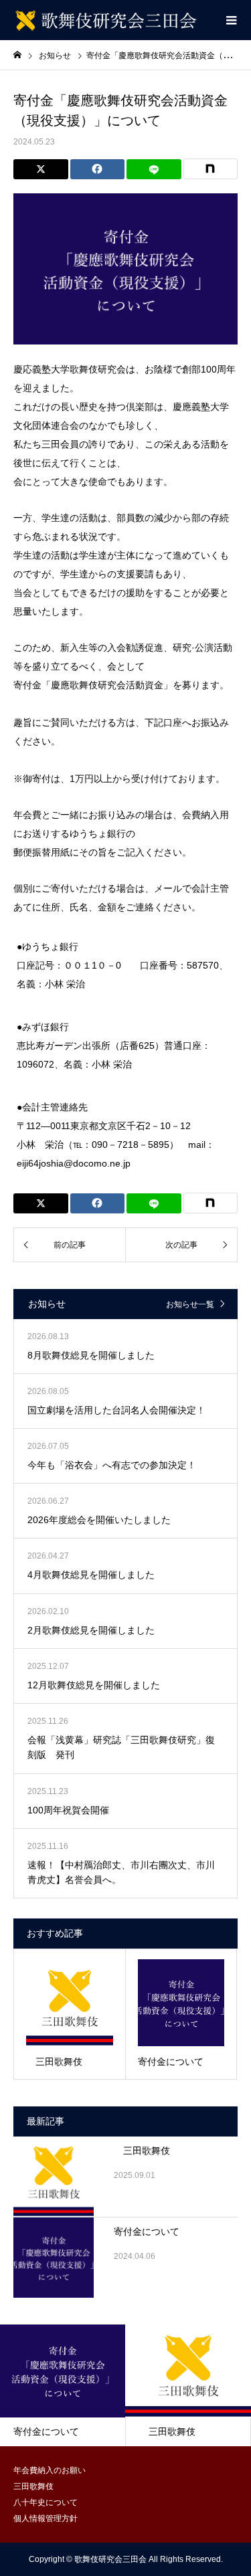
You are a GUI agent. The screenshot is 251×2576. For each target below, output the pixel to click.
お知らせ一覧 (190, 1304)
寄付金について (147, 2232)
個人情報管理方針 (46, 2518)
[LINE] (154, 169)
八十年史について (46, 2502)
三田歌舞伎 (142, 2151)
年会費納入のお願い (50, 2470)
